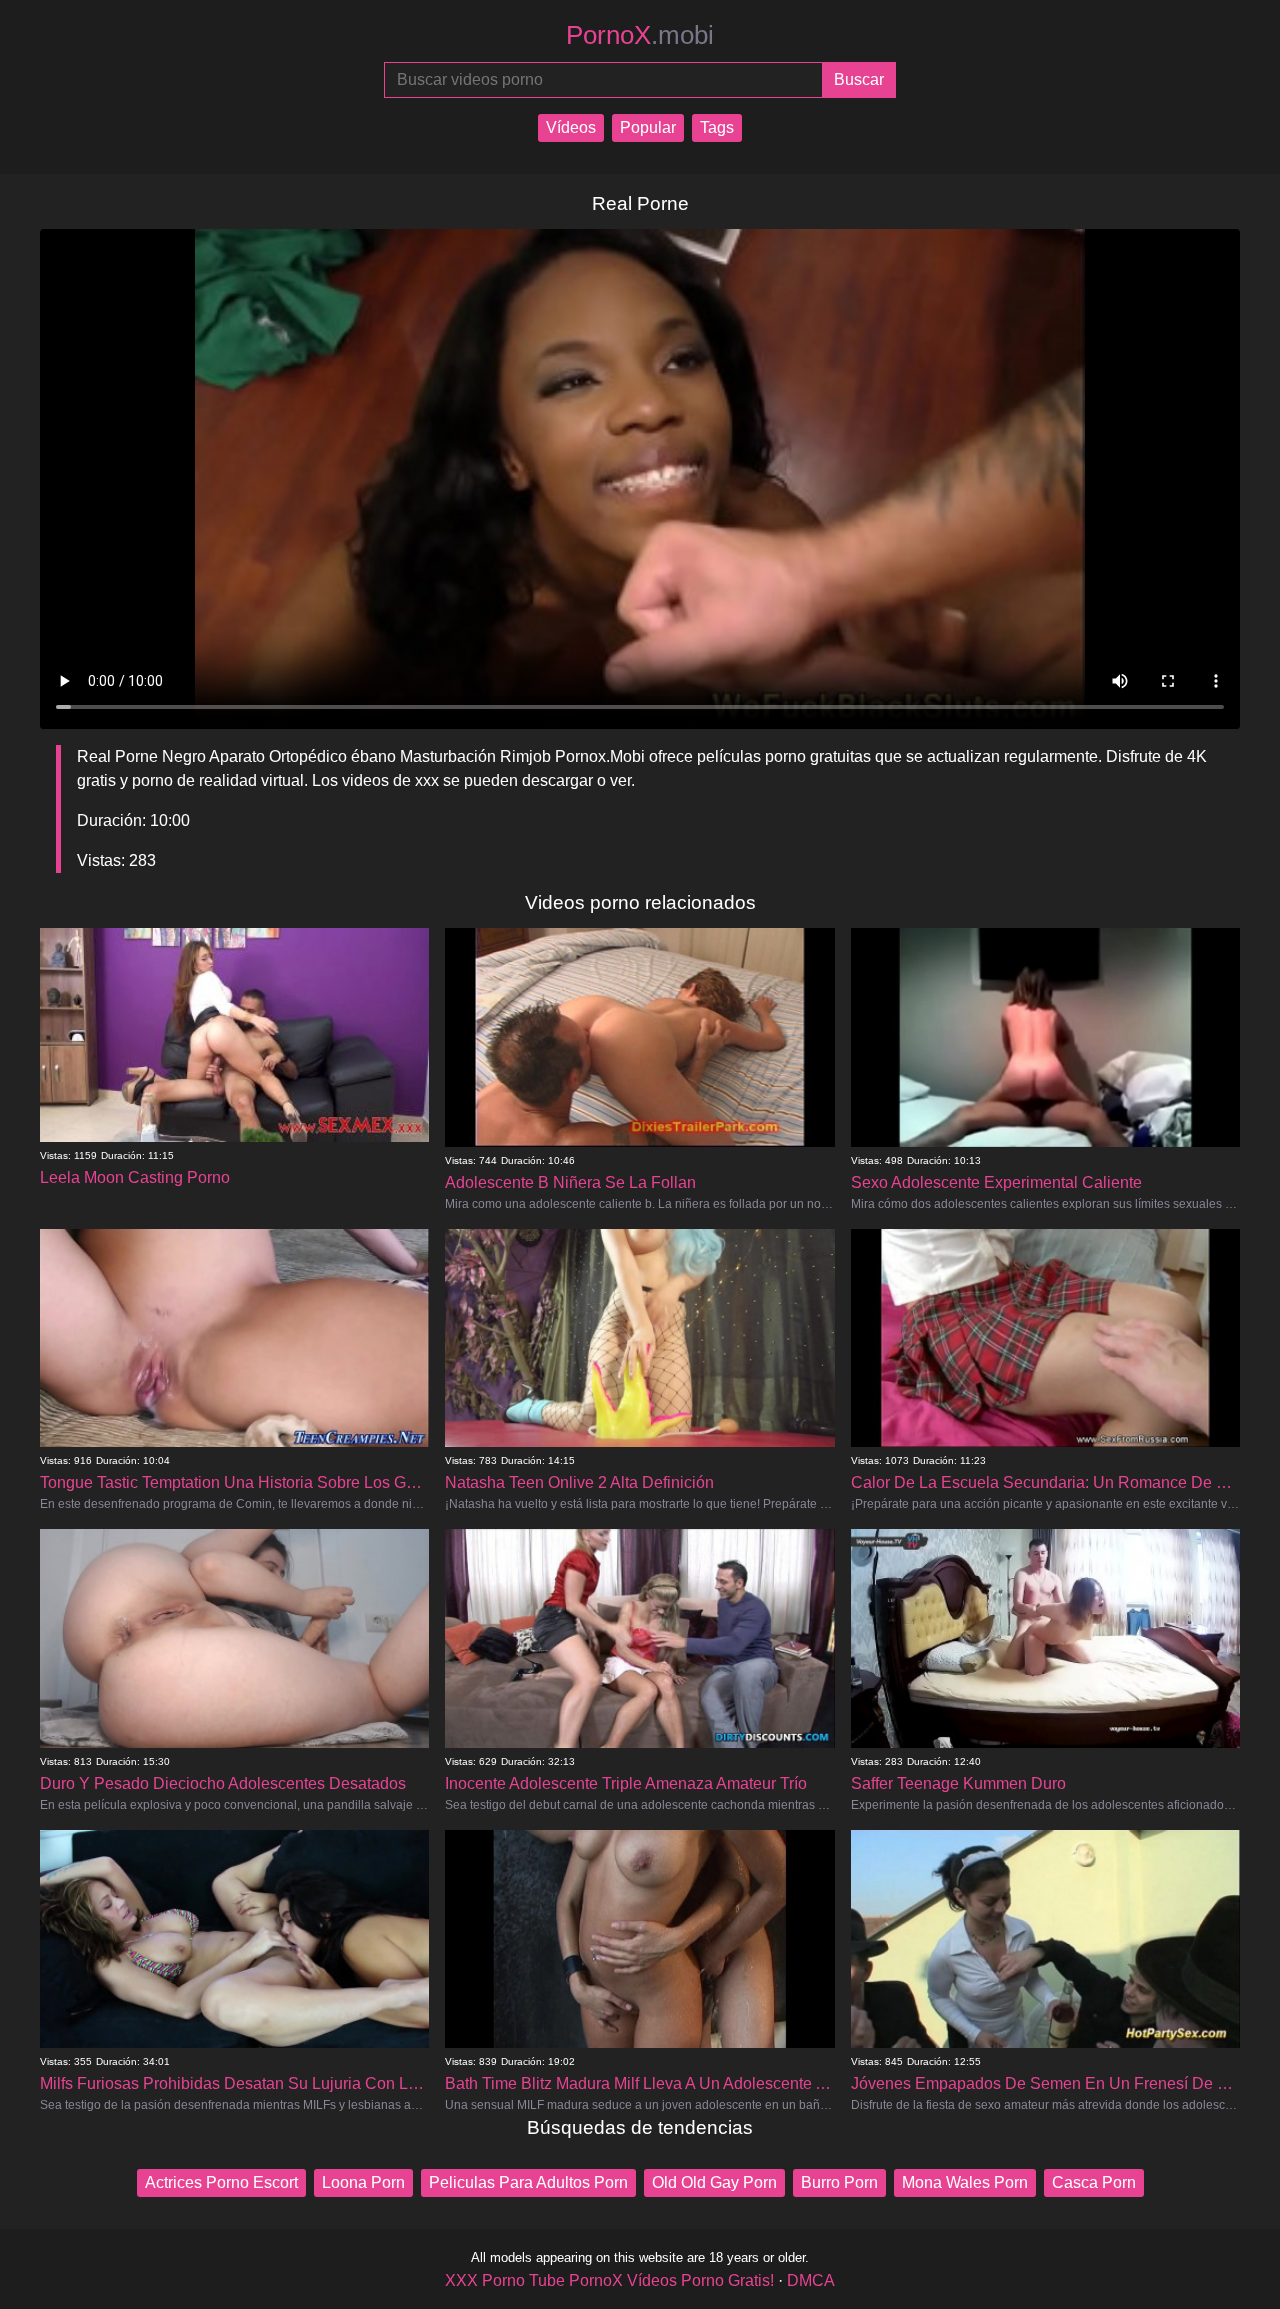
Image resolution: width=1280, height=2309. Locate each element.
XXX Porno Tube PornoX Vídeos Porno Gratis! (609, 2280)
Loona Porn (363, 2182)
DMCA (811, 2280)
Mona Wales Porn (965, 2182)
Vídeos (571, 127)
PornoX (640, 35)
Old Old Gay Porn (714, 2182)
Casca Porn (1094, 2182)
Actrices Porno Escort (221, 2182)
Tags (717, 127)
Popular (648, 127)
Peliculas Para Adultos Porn (528, 2182)
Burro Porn (839, 2182)
